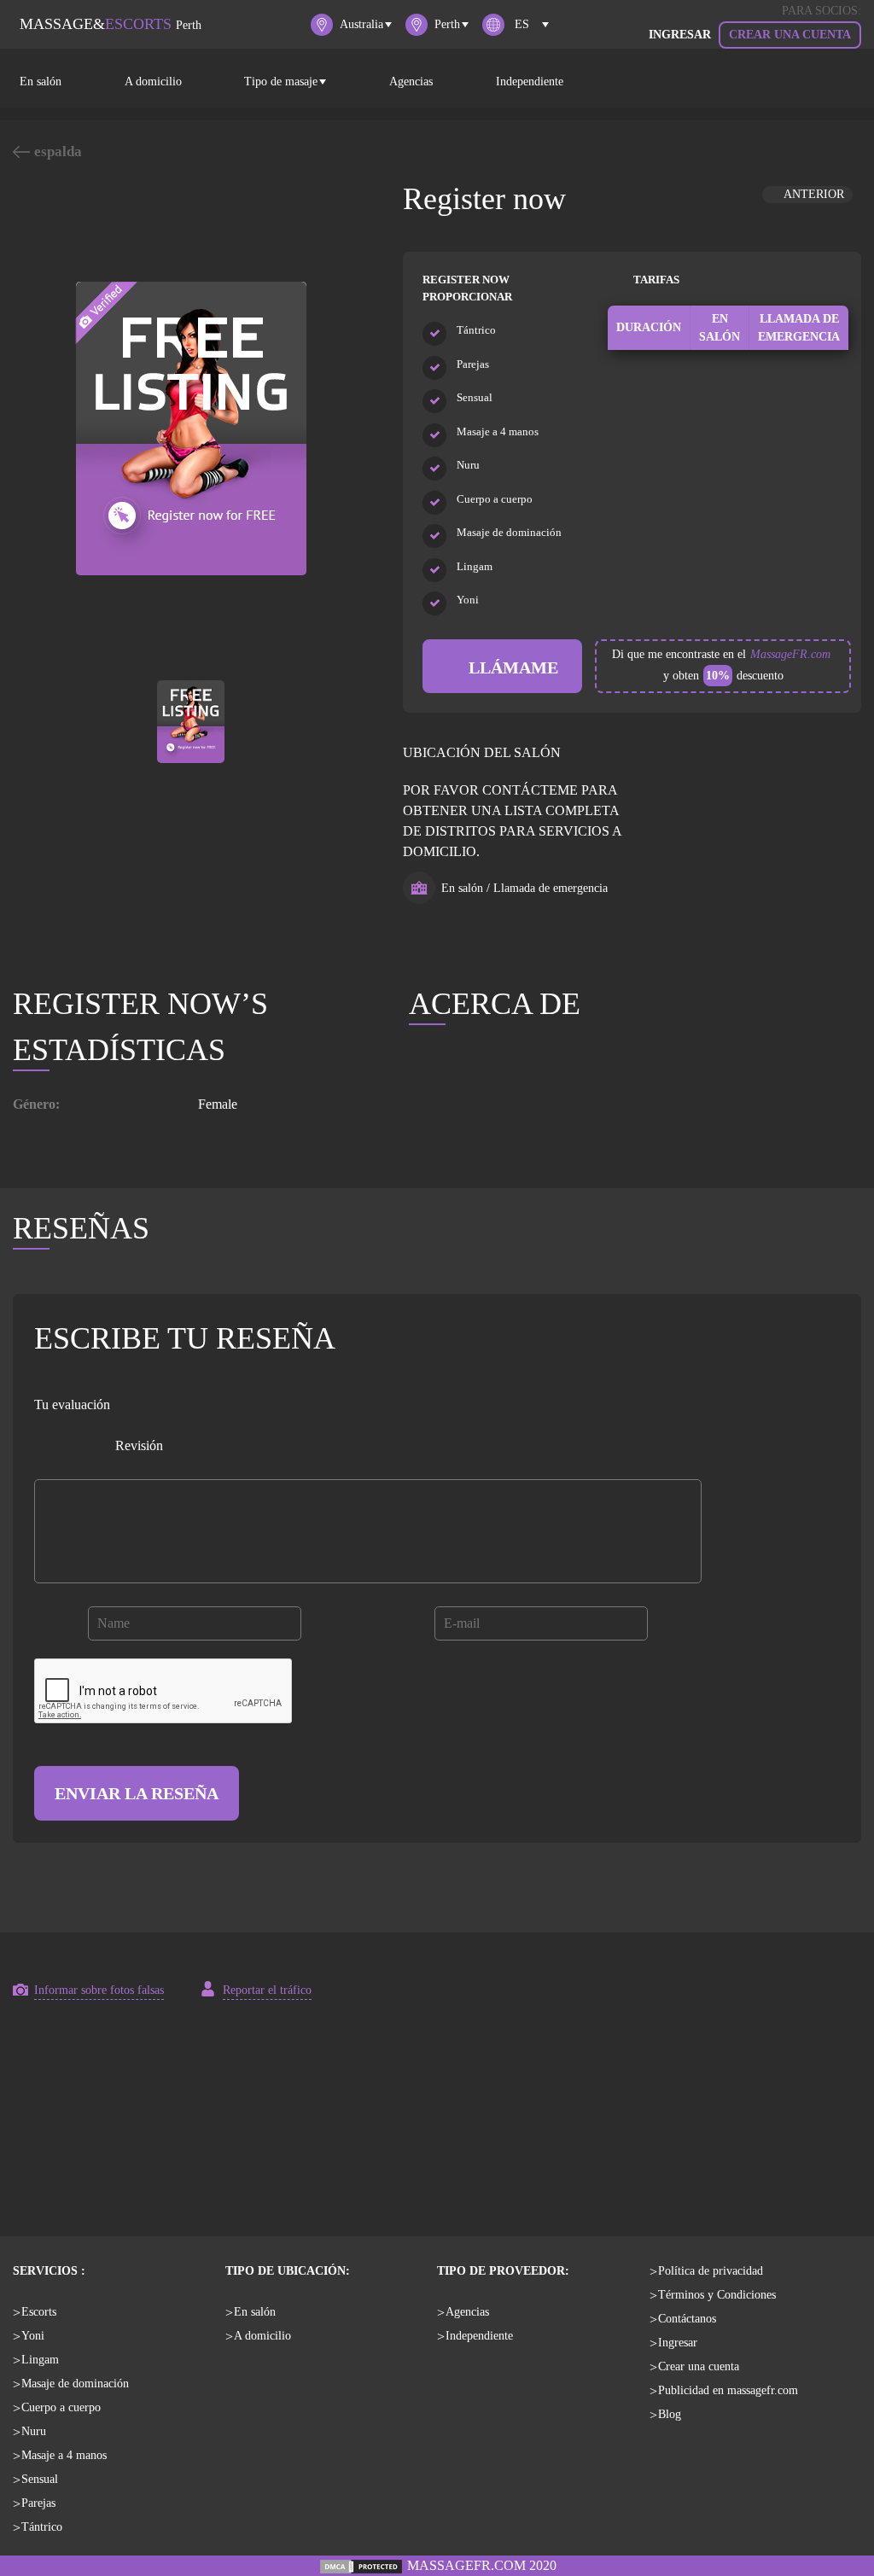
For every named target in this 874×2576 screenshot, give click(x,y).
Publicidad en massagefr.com (728, 2390)
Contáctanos (687, 2319)
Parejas (38, 2503)
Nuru (34, 2431)
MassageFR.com (790, 654)
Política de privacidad (711, 2271)
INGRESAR (680, 35)
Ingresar (678, 2343)
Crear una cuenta (790, 35)
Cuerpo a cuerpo (61, 2407)
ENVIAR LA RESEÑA (137, 1793)
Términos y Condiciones (717, 2295)
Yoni (33, 2336)
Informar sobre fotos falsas (99, 1990)
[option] (191, 428)
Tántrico (42, 2527)
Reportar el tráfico (267, 1990)
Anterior (813, 194)
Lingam (40, 2360)
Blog (670, 2414)
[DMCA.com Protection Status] (361, 2565)
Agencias (411, 82)
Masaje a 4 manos (64, 2455)
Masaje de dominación (75, 2384)
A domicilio (153, 82)
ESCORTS (111, 24)
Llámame (509, 667)
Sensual (40, 2479)
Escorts (39, 2312)
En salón (41, 82)
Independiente (530, 82)
